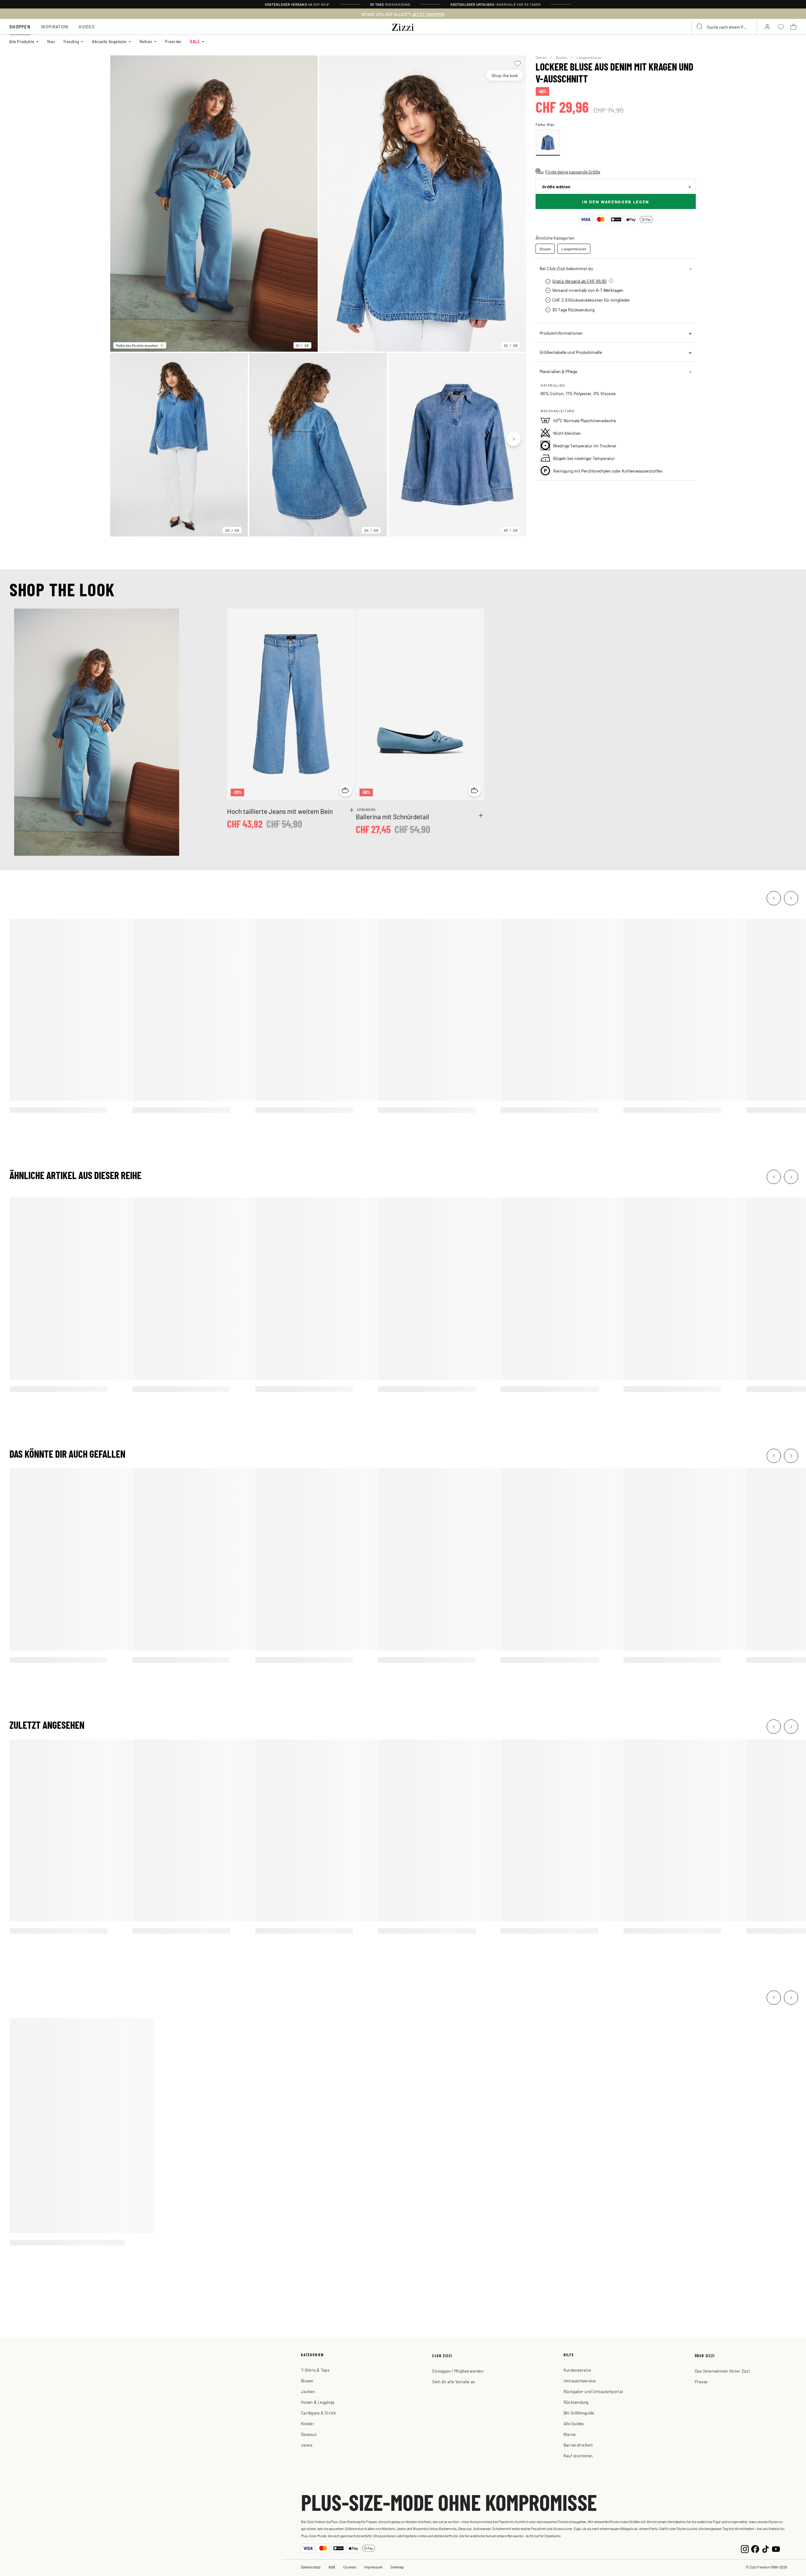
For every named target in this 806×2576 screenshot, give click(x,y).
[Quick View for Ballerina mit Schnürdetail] (475, 790)
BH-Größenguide (579, 2413)
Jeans (307, 2445)
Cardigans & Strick (319, 2413)
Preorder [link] (173, 41)
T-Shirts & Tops (315, 2370)
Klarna (570, 2434)
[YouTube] (776, 2548)
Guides (87, 27)
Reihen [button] (146, 41)
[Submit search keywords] (700, 27)
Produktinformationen (561, 333)
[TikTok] (766, 2548)
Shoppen (20, 27)
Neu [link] (51, 41)
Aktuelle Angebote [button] (109, 41)
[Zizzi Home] (403, 26)
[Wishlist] (517, 64)
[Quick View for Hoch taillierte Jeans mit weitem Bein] (346, 790)
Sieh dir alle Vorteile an (454, 2382)
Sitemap (397, 2567)
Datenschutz (311, 2567)
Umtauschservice (580, 2381)
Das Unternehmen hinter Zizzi (722, 2371)
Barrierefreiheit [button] (578, 2445)
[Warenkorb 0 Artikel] (793, 27)
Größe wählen (556, 187)
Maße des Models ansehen (137, 345)
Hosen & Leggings (318, 2402)
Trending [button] (71, 41)
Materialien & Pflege (558, 371)
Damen (541, 57)
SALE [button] (195, 41)
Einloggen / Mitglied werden (458, 2371)
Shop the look (505, 75)
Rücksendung (576, 2402)
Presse (701, 2382)
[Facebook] (755, 2548)
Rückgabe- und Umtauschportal (593, 2391)
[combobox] (724, 27)
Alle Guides (574, 2423)
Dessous (309, 2434)
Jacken (308, 2391)
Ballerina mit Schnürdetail (392, 816)
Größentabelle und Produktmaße (571, 352)
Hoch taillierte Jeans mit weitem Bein (280, 811)
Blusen (562, 57)
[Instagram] (745, 2548)
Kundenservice (577, 2370)
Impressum (373, 2567)
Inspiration (55, 27)
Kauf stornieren (578, 2456)
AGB (332, 2567)
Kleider (308, 2423)
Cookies (350, 2567)
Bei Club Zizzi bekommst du (566, 268)
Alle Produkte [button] (22, 41)
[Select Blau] (548, 143)
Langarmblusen (589, 57)
